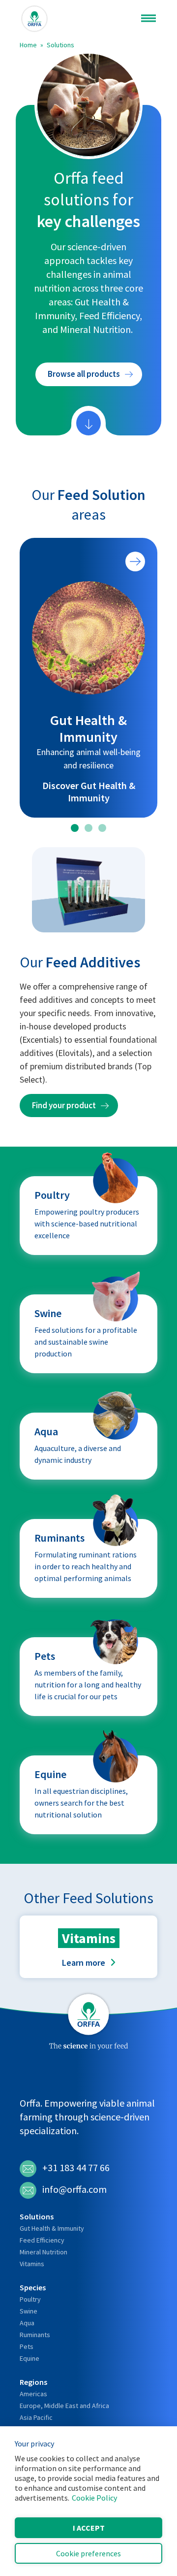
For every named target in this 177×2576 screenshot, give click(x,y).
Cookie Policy (94, 2498)
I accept (89, 2528)
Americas (33, 2394)
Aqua (27, 2323)
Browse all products (84, 374)
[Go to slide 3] (102, 828)
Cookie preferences (88, 2553)
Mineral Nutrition (44, 2252)
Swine (29, 2311)
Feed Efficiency (42, 2240)
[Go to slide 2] (88, 828)
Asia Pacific (36, 2417)
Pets (27, 2346)
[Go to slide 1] (75, 828)
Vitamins (32, 2264)
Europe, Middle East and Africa (64, 2406)
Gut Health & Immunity (52, 2228)
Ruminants (35, 2335)
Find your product (64, 1105)
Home (28, 45)
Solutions (60, 45)
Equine (29, 2358)
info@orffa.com (74, 2189)
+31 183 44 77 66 (76, 2167)
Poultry (30, 2299)
